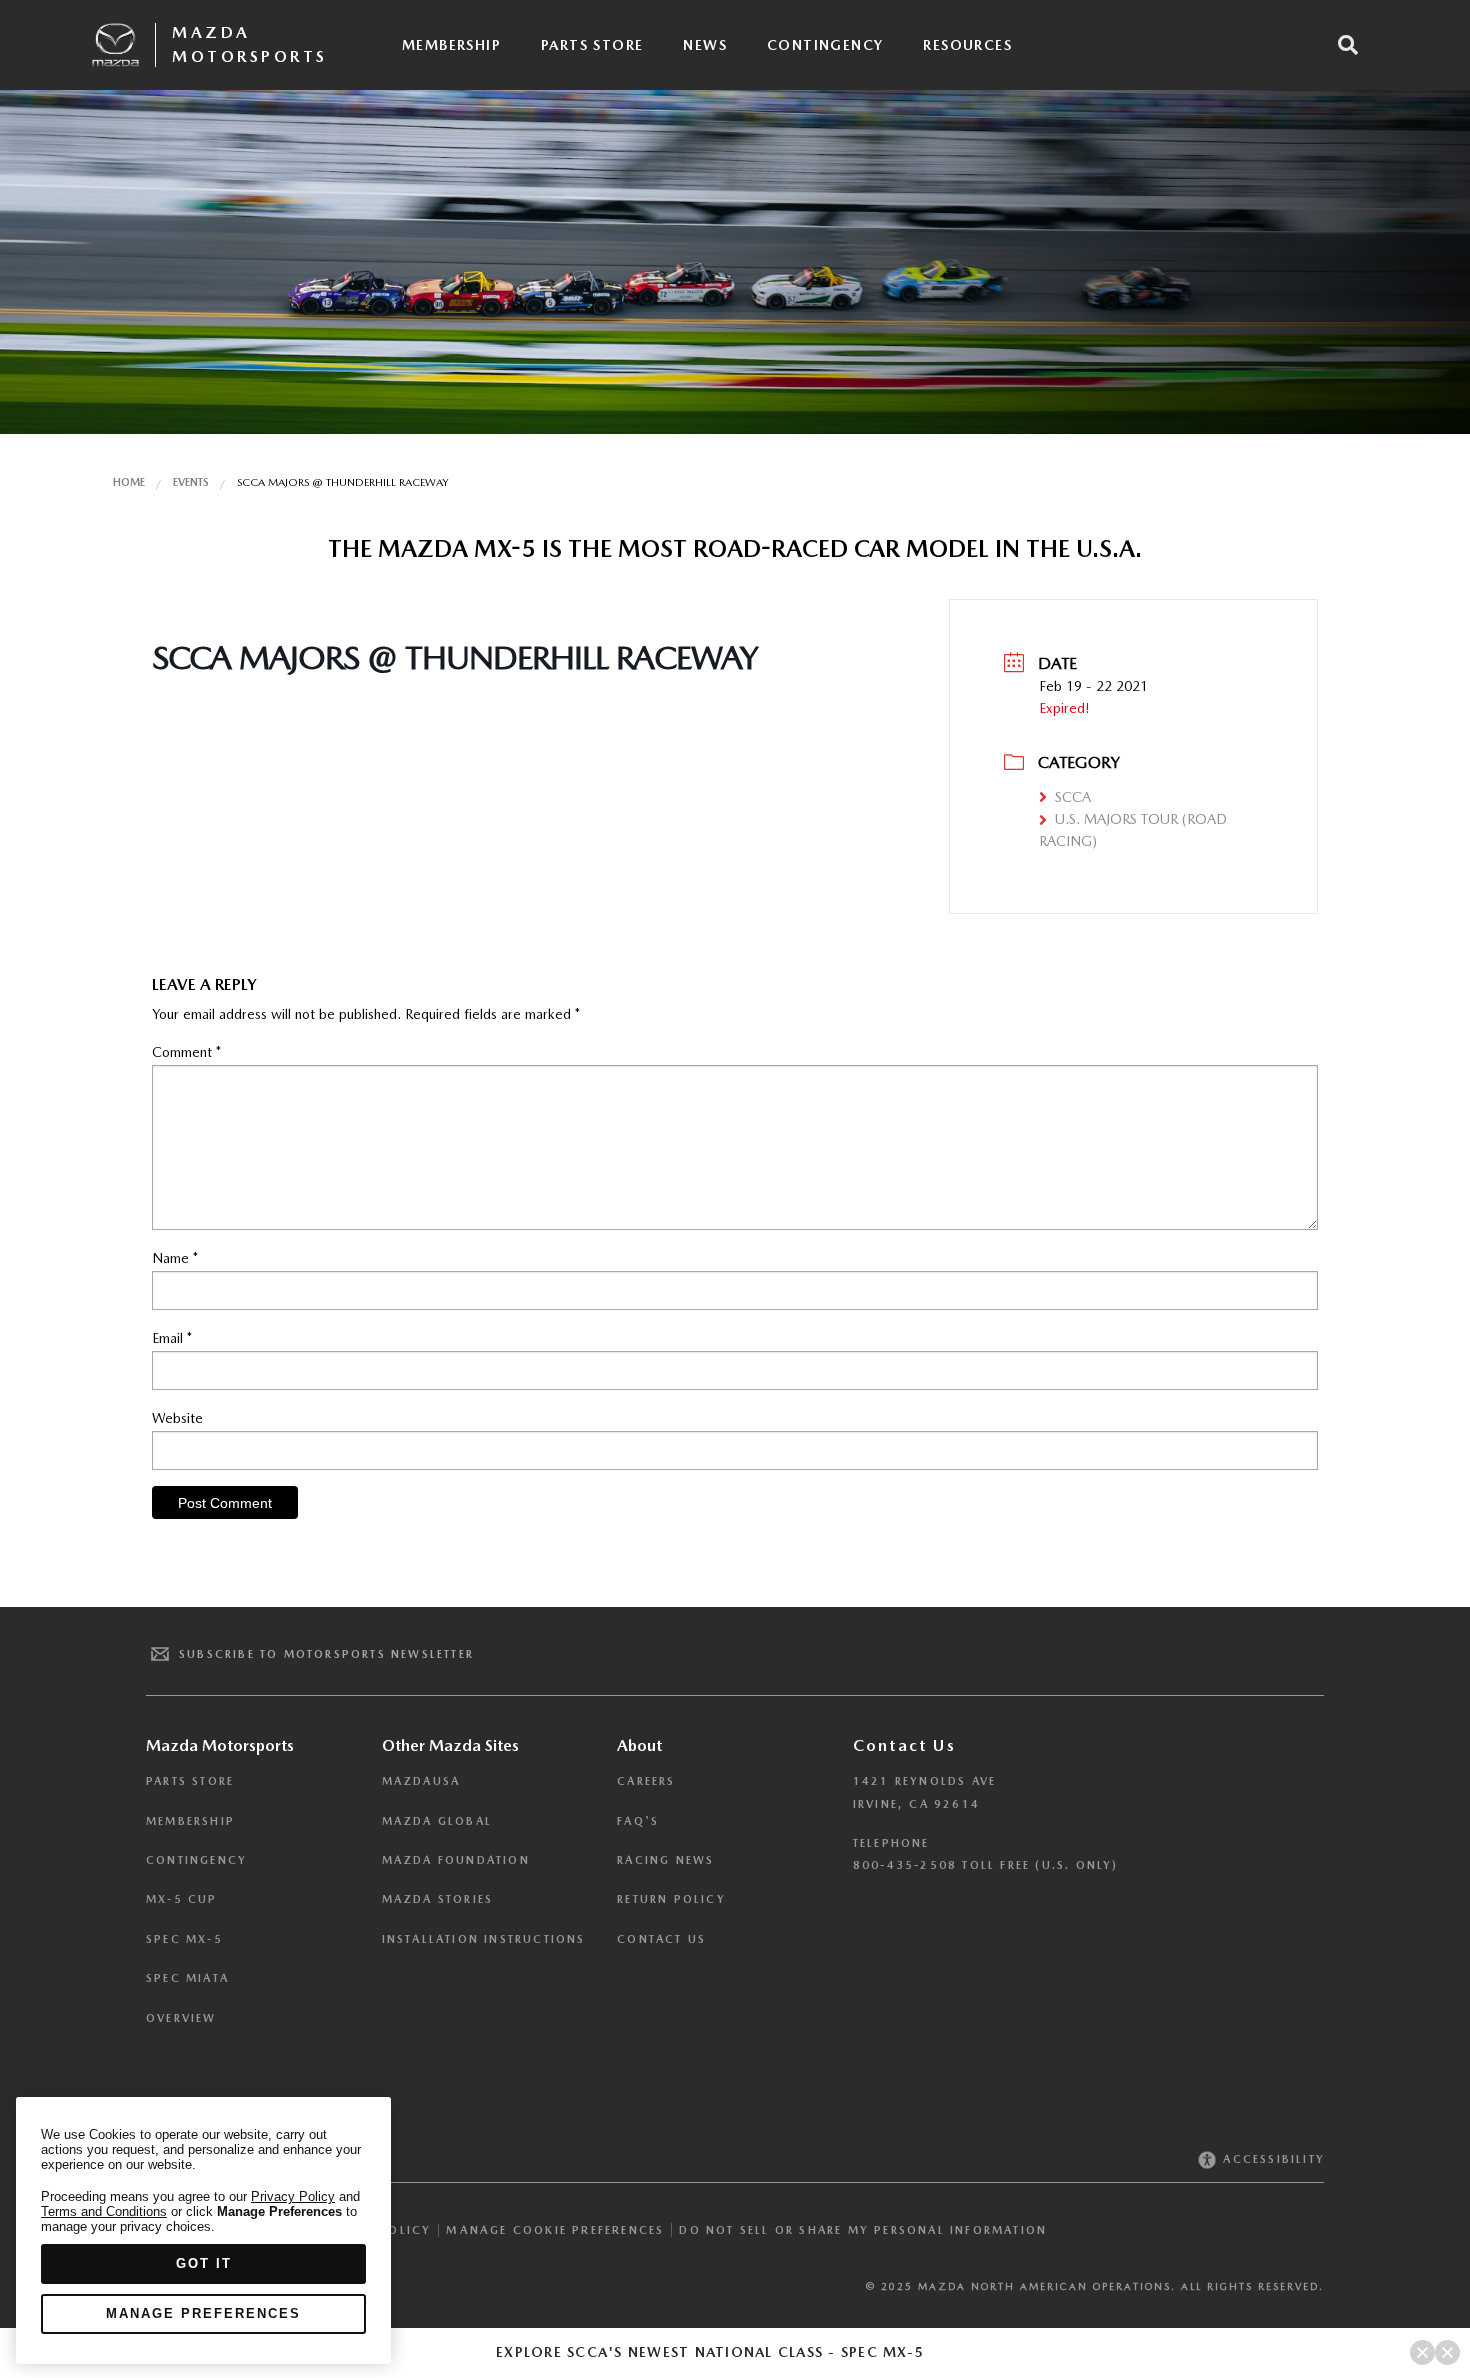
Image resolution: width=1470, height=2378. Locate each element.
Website (177, 1418)
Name (175, 1258)
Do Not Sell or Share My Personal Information (863, 2230)
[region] (203, 2230)
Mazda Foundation (456, 1860)
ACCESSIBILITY (1271, 2159)
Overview (181, 2018)
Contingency (825, 45)
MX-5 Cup (182, 1899)
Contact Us (661, 1939)
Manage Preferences (203, 2313)
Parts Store (592, 45)
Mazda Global (437, 1821)
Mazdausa (421, 1781)
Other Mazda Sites (450, 1745)
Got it (204, 2263)
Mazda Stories (438, 1899)
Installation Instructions (484, 1939)
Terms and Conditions (104, 2211)
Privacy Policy (293, 2196)
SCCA (1073, 797)
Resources (967, 45)
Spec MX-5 (184, 1939)
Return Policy (671, 1899)
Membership (451, 45)
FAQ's (638, 1821)
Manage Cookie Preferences (555, 2230)
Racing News (665, 1860)
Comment (186, 1052)
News (705, 45)
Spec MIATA (187, 1978)
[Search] (1348, 45)
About (639, 1745)
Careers (646, 1781)
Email (172, 1338)
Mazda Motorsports (250, 44)
